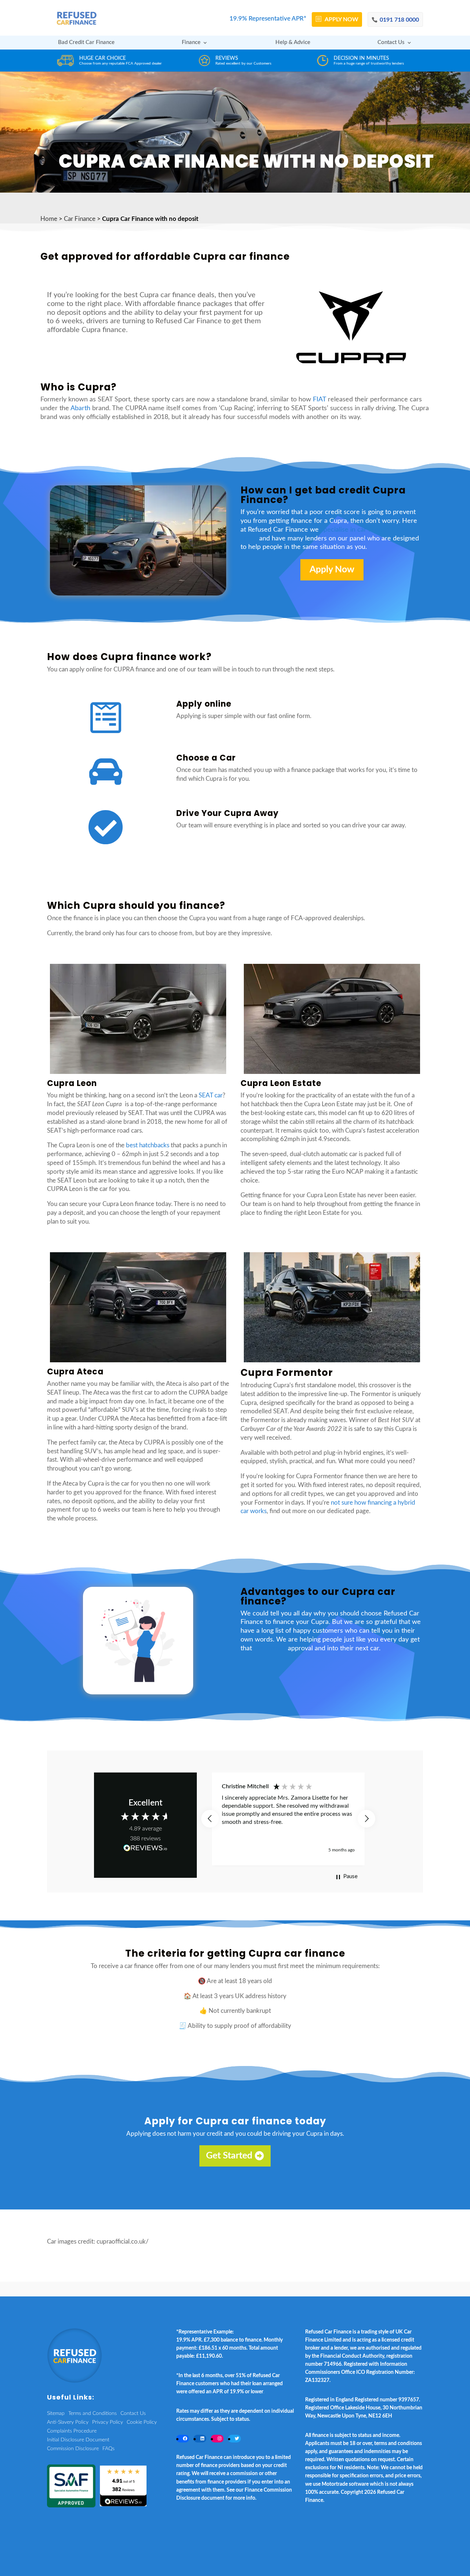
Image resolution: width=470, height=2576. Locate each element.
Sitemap (56, 2413)
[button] (210, 1819)
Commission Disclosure (73, 2449)
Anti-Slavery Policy (68, 2422)
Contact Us (391, 43)
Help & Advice (293, 43)
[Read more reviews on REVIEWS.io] (145, 1849)
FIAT (319, 400)
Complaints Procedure (72, 2431)
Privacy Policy (108, 2422)
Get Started (229, 2156)
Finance (191, 43)
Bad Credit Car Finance (86, 43)
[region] (288, 1819)
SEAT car (211, 1095)
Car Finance (80, 219)
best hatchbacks (148, 1145)
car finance (270, 1648)
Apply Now (332, 570)
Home (49, 219)
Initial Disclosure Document (78, 2440)
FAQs (109, 2449)
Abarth (80, 408)
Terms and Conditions (93, 2413)
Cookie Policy (142, 2422)
